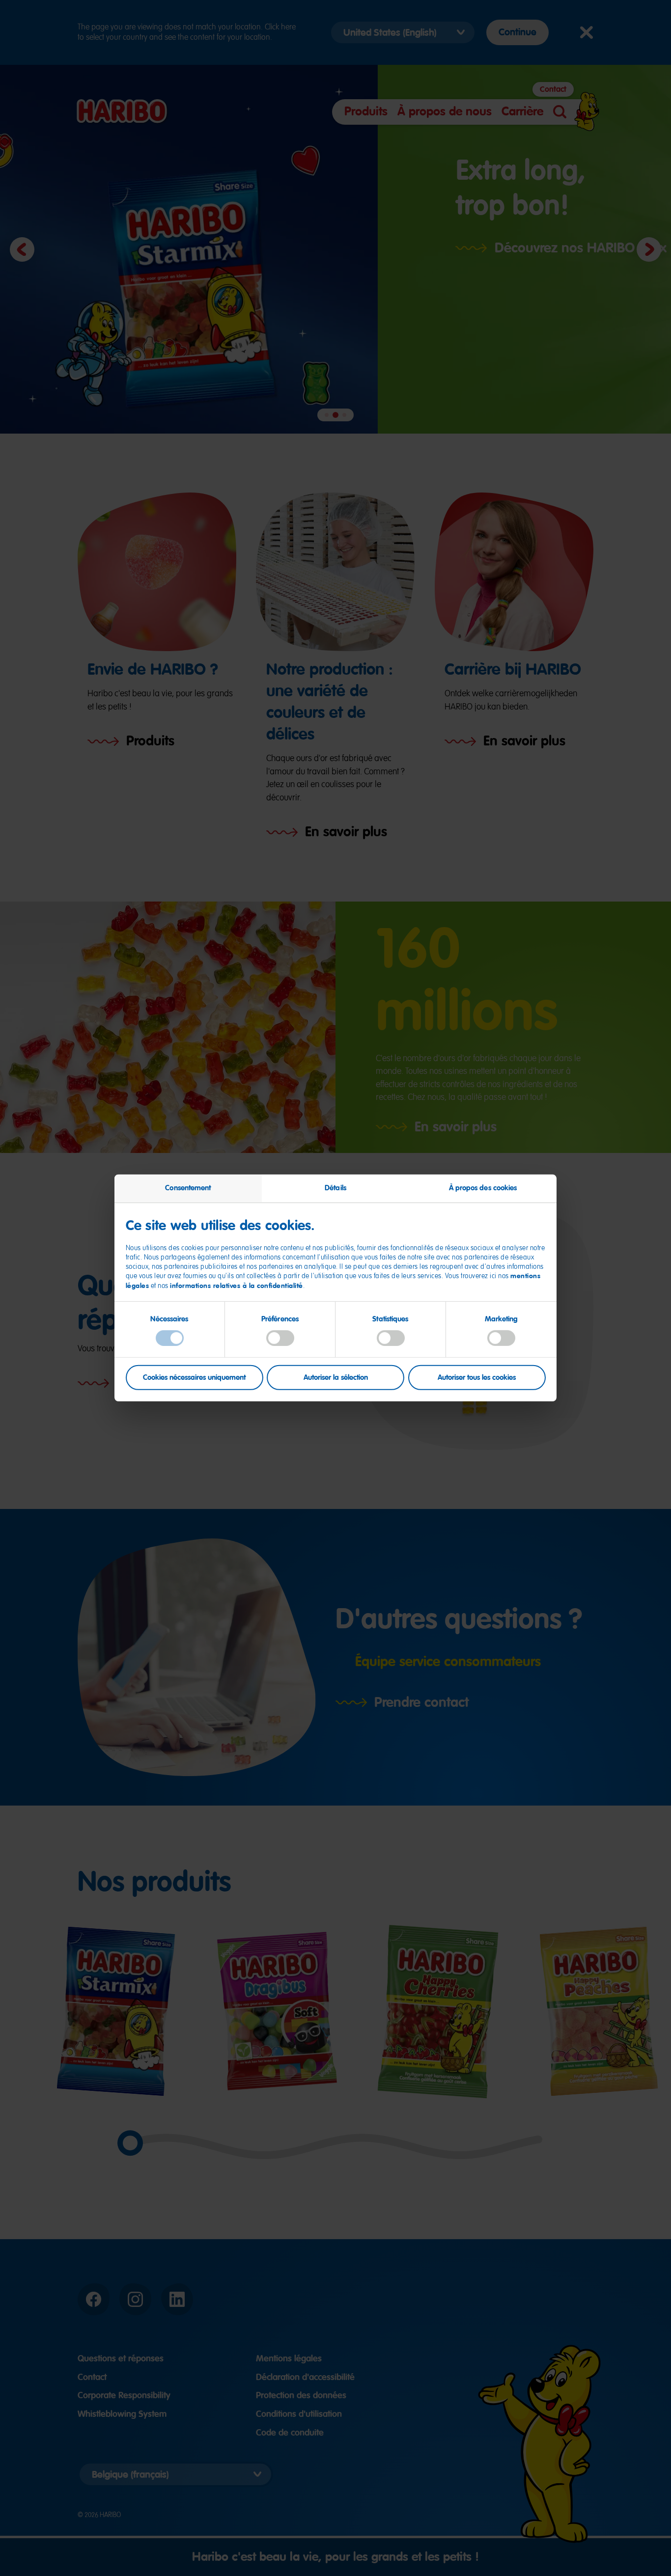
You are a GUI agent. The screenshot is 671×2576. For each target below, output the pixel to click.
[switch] (280, 1338)
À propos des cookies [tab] (483, 1188)
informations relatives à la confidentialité (237, 1285)
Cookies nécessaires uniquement (194, 1377)
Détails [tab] (335, 1188)
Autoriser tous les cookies (477, 1377)
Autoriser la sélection (336, 1377)
